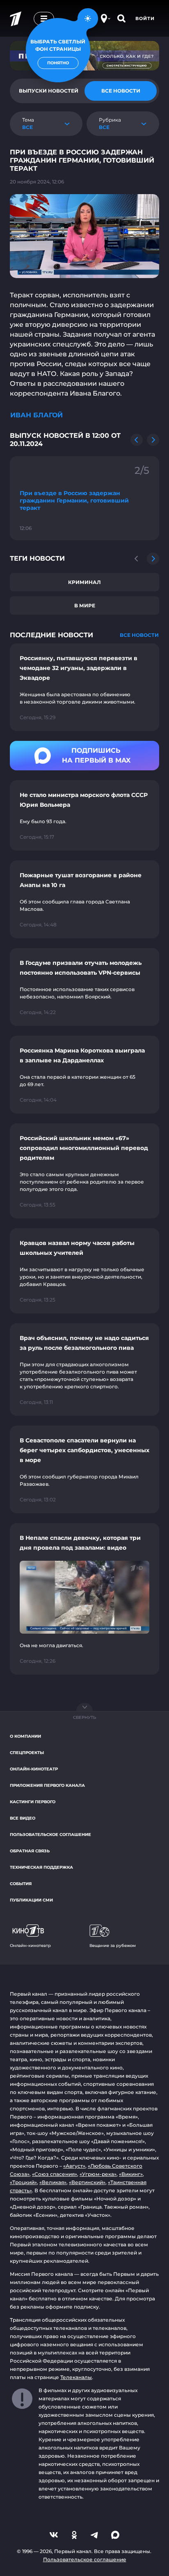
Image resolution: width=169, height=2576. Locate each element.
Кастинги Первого (33, 1802)
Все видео (23, 1818)
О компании (25, 1736)
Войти (145, 18)
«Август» (74, 2166)
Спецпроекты (27, 1753)
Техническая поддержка (41, 1867)
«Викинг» (131, 2174)
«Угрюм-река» (98, 2174)
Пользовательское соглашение (50, 1835)
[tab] (121, 91)
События (21, 1884)
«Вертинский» (87, 2182)
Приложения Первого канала (47, 1785)
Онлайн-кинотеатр (34, 1769)
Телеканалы (76, 2377)
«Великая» (53, 2182)
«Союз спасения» (55, 2174)
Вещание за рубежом (113, 1946)
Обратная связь (30, 1851)
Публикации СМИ (31, 1900)
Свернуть (84, 1717)
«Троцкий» (23, 2182)
